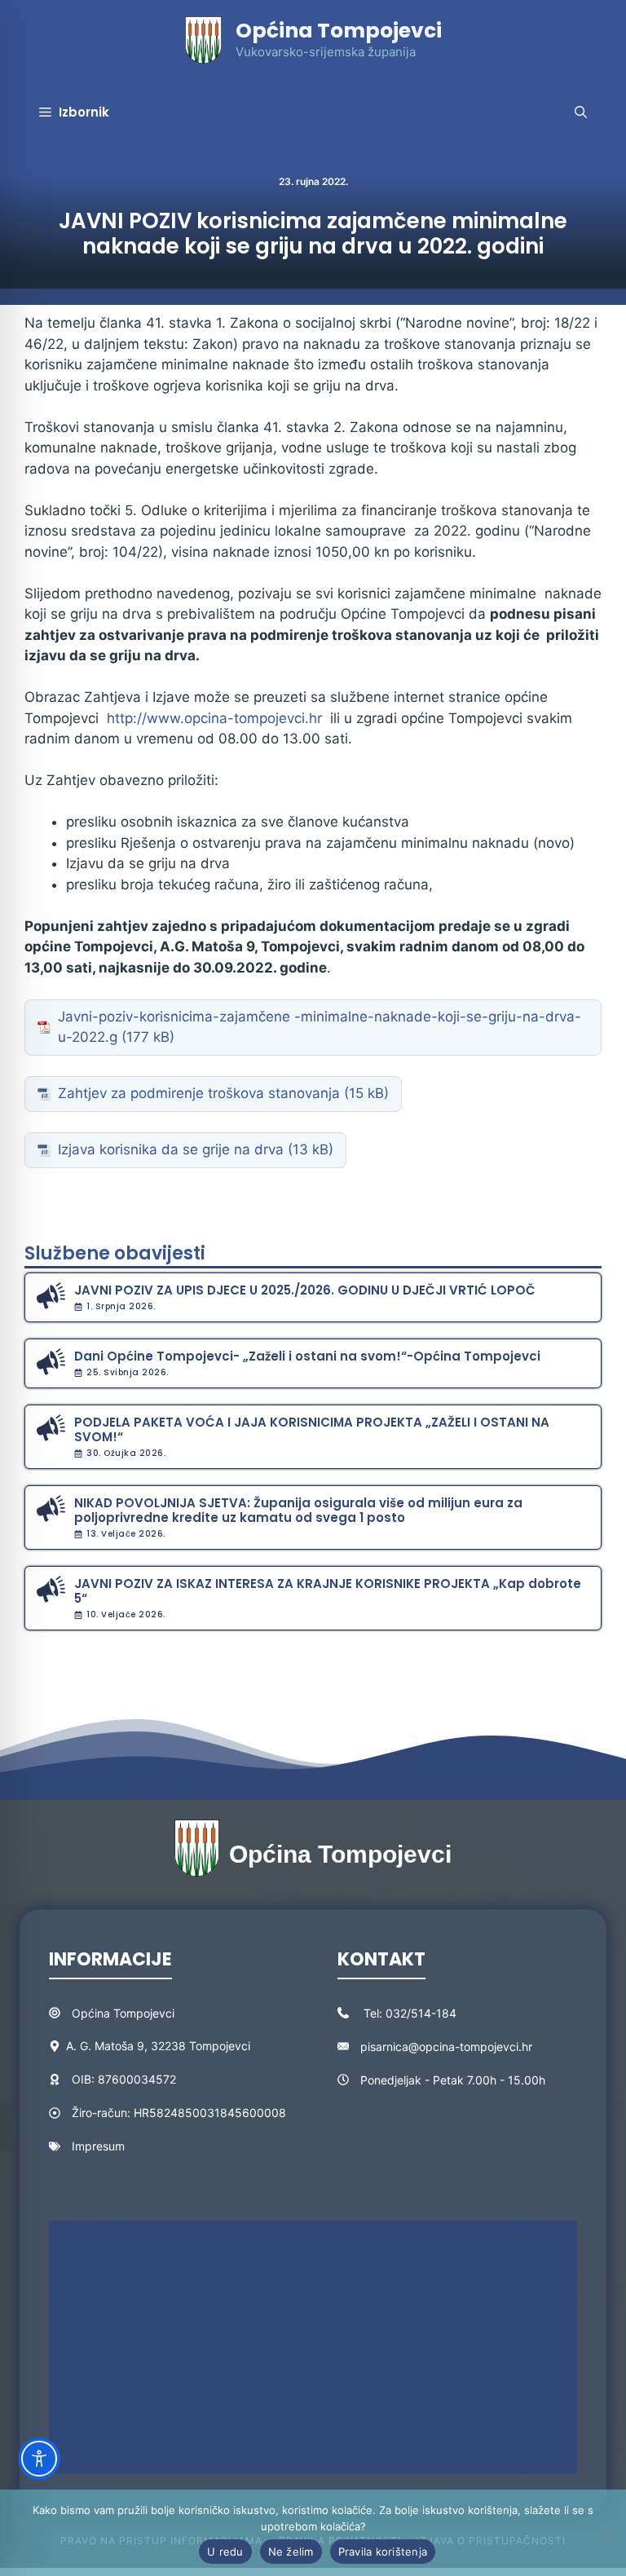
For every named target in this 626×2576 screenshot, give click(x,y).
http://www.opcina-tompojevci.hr (214, 718)
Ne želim (291, 2552)
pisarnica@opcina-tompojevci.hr (446, 2047)
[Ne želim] (606, 2533)
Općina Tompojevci (339, 31)
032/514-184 (421, 2013)
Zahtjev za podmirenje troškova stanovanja (199, 1093)
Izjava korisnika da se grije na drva (171, 1149)
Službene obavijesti (115, 1253)
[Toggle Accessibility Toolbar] (39, 2459)
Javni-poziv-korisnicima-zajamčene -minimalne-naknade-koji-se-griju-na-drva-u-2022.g (320, 1027)
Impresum (98, 2146)
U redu (225, 2552)
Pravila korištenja (383, 2552)
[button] (581, 112)
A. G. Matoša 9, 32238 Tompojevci (158, 2046)
